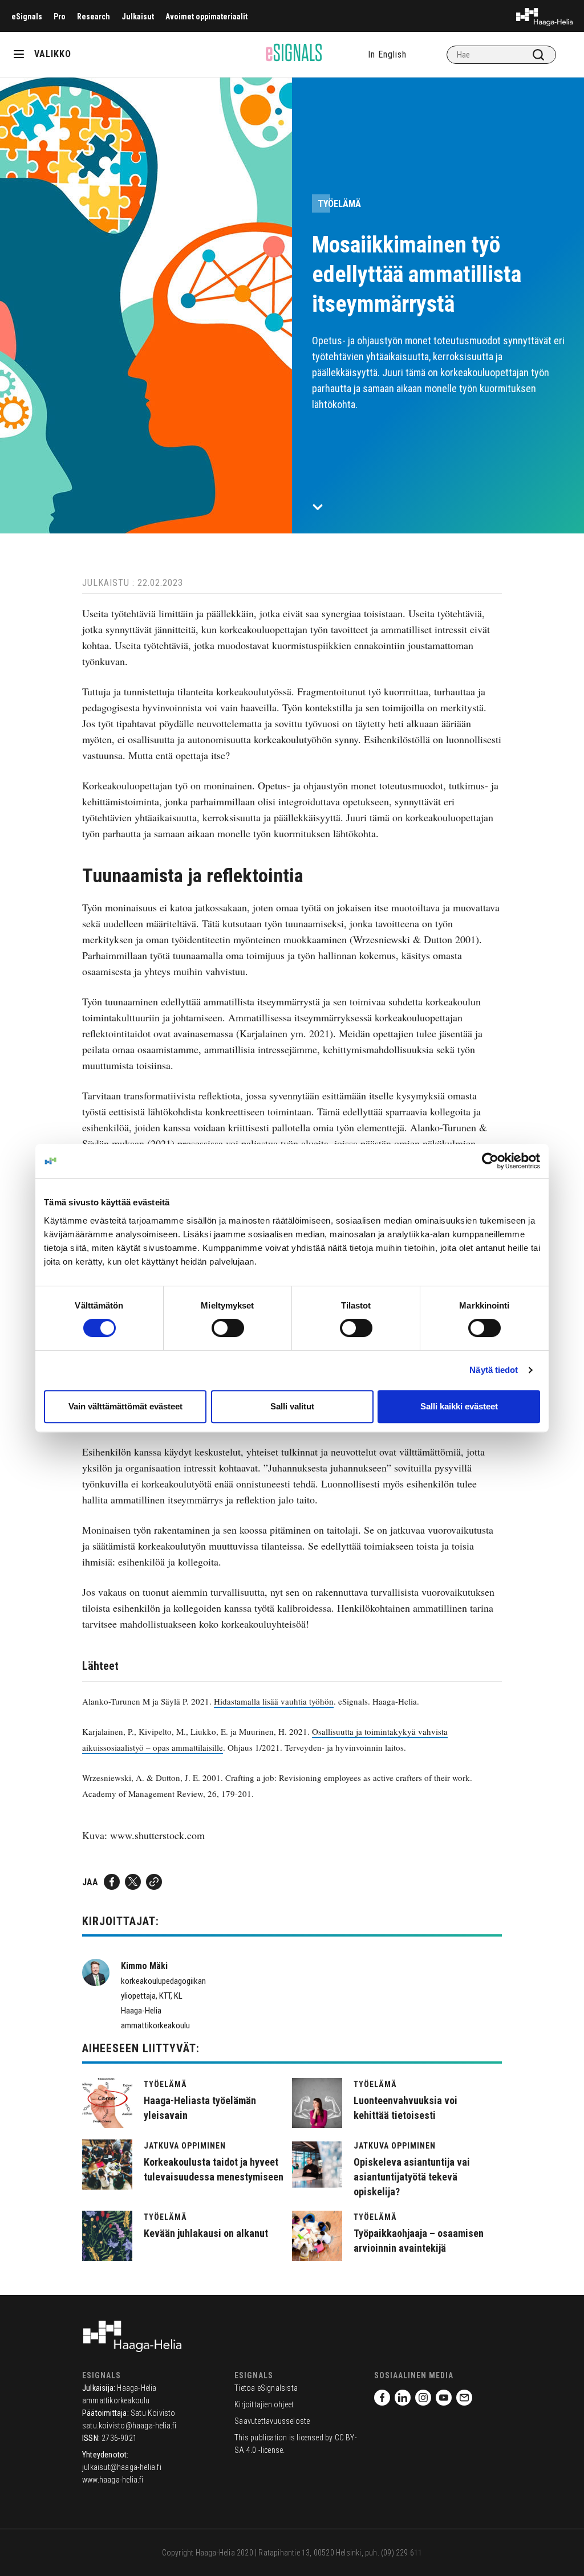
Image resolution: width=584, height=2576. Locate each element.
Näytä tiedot (494, 1370)
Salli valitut (292, 1406)
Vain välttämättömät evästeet (125, 1406)
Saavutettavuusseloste (272, 2421)
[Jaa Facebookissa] (112, 1882)
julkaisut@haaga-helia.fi (122, 2467)
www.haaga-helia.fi (113, 2480)
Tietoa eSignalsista (266, 2388)
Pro (60, 17)
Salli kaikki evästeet (459, 1406)
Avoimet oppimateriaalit (206, 17)
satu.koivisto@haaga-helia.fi (129, 2426)
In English (387, 54)
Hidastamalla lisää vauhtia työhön (274, 1701)
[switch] (228, 1328)
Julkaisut (138, 17)
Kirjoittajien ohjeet (264, 2404)
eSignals (27, 17)
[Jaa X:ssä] (133, 1882)
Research (94, 17)
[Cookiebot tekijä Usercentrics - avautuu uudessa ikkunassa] (490, 1161)
